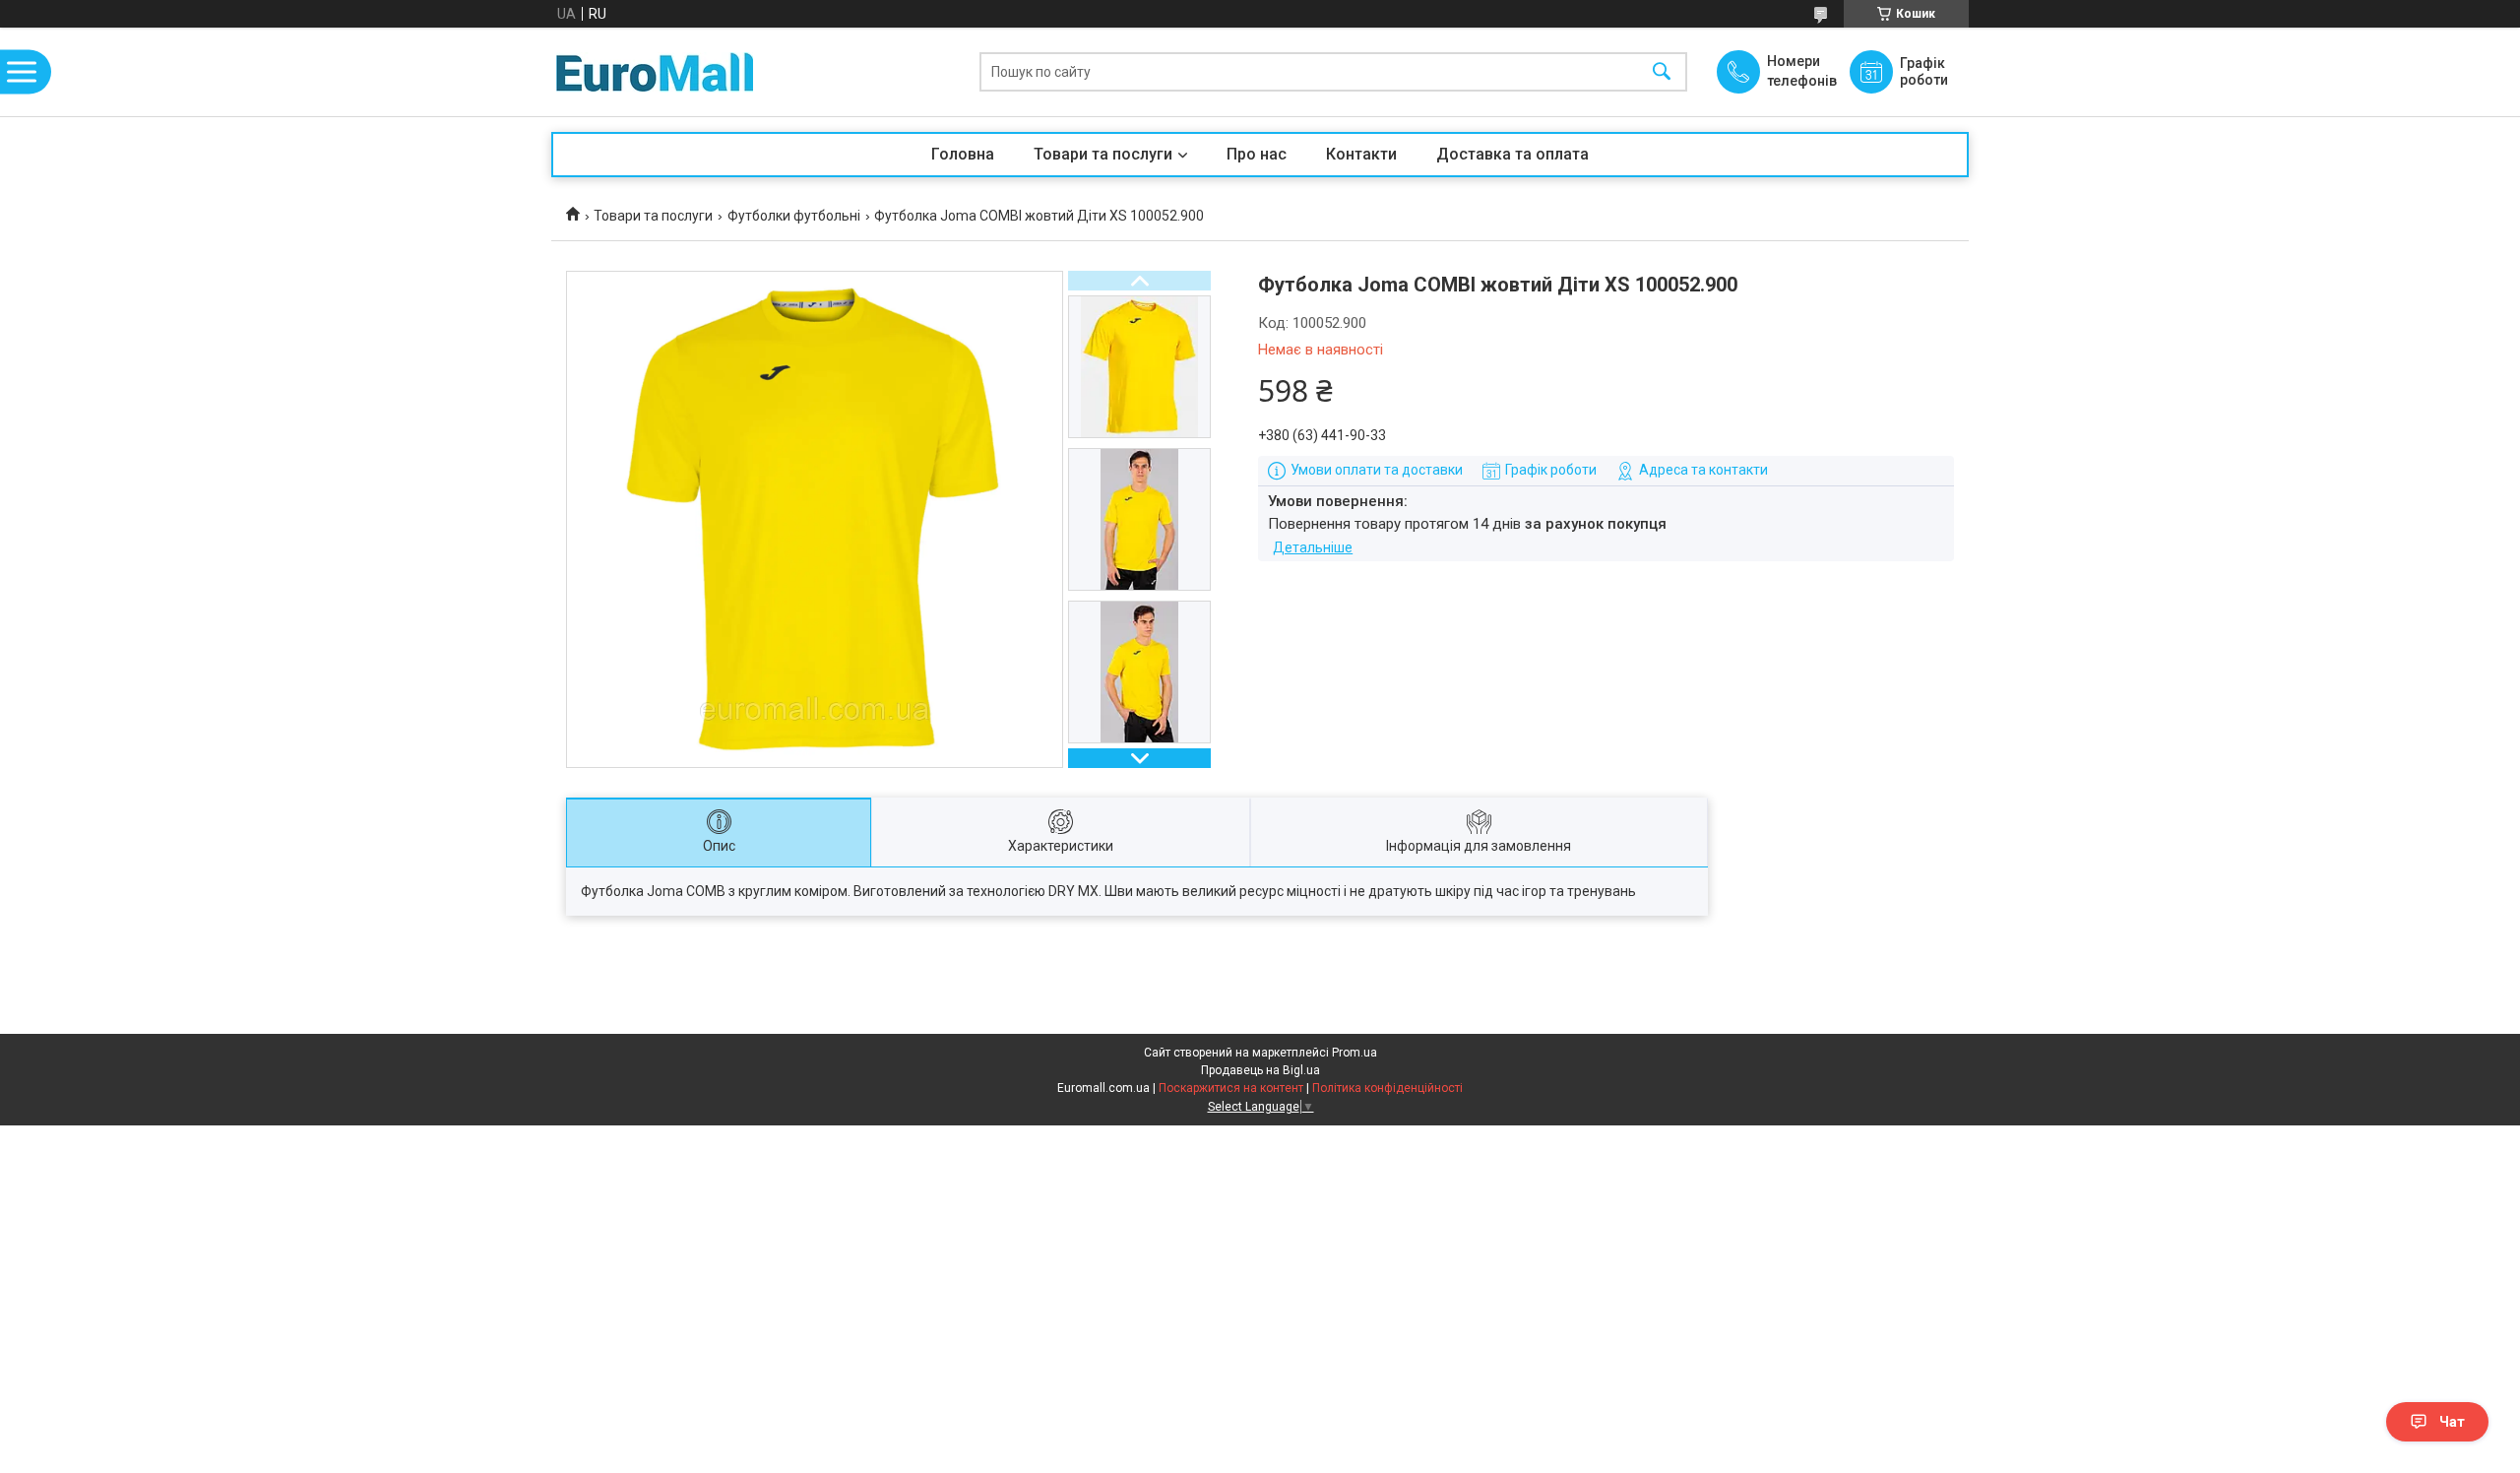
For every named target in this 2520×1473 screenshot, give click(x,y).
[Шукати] (1662, 72)
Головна (963, 154)
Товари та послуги (1103, 154)
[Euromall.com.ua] (655, 72)
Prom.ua (1354, 1053)
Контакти (1361, 154)
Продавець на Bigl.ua (1260, 1070)
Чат (2452, 1422)
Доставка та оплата (1512, 154)
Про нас (1257, 154)
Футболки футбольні (794, 216)
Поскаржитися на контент (1231, 1088)
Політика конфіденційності (1387, 1088)
